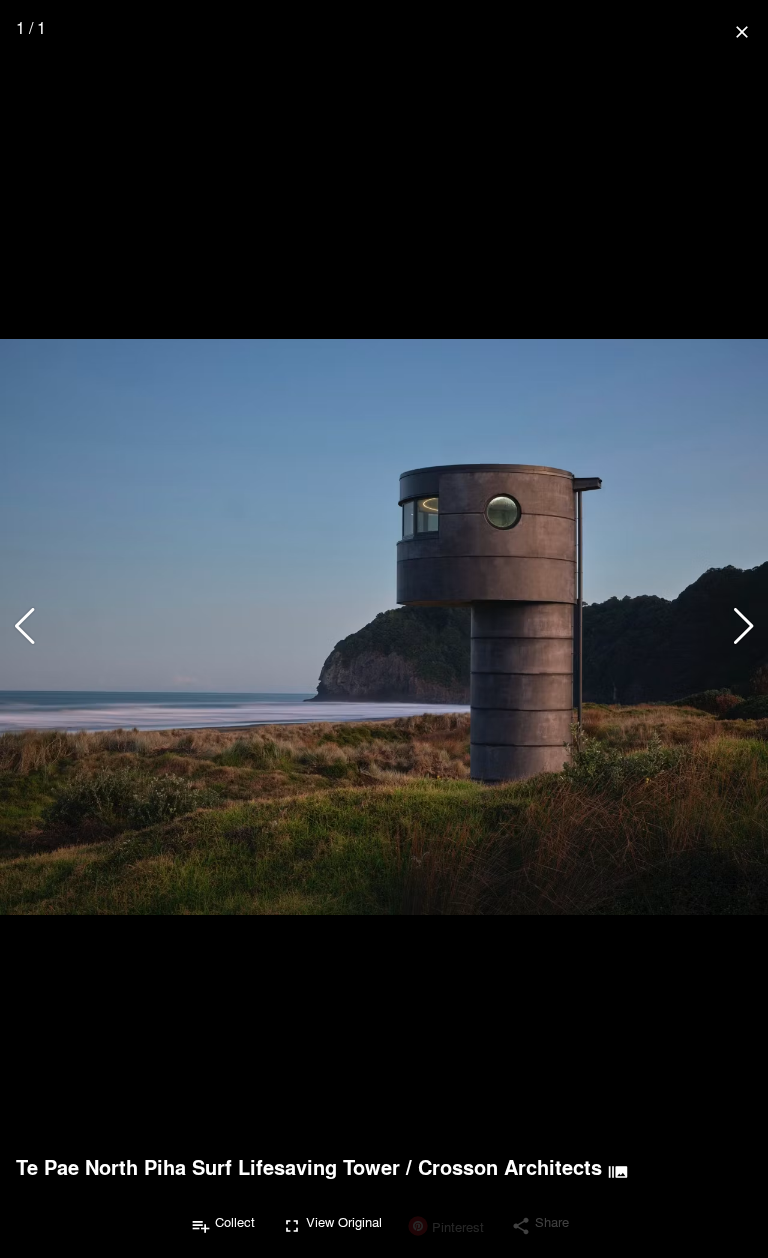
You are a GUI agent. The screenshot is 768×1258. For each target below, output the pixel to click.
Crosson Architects (510, 1167)
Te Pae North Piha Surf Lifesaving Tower (208, 1167)
